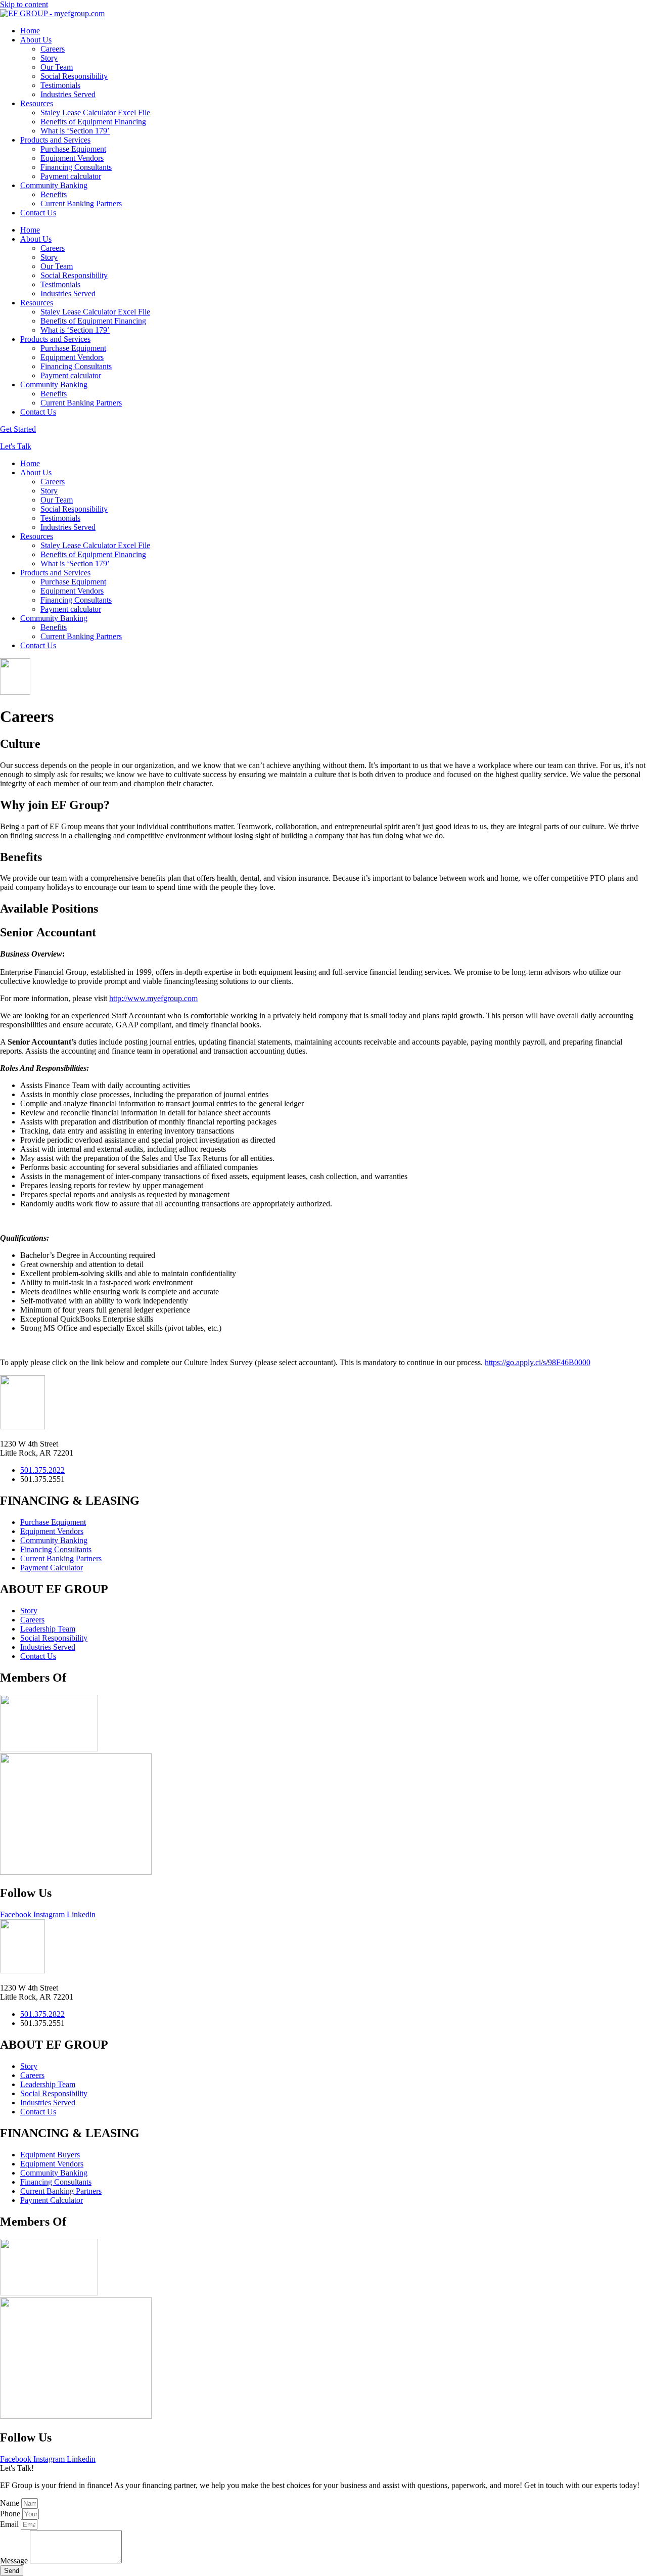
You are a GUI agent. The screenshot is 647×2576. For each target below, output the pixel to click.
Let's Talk (16, 446)
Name (11, 2503)
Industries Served (68, 94)
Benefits (54, 194)
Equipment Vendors (72, 158)
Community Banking (54, 185)
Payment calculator (71, 176)
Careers (53, 49)
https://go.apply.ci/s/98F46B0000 (538, 1362)
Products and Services (55, 140)
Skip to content (24, 4)
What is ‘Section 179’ (75, 131)
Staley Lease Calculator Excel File (95, 112)
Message (15, 2561)
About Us (36, 40)
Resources (37, 103)
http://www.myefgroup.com (153, 998)
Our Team (57, 67)
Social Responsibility (74, 76)
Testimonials (60, 85)
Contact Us (38, 213)
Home (30, 31)
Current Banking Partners (81, 204)
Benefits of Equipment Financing (93, 122)
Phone (11, 2514)
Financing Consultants (76, 167)
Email (10, 2524)
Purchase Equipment (73, 149)
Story (49, 58)
